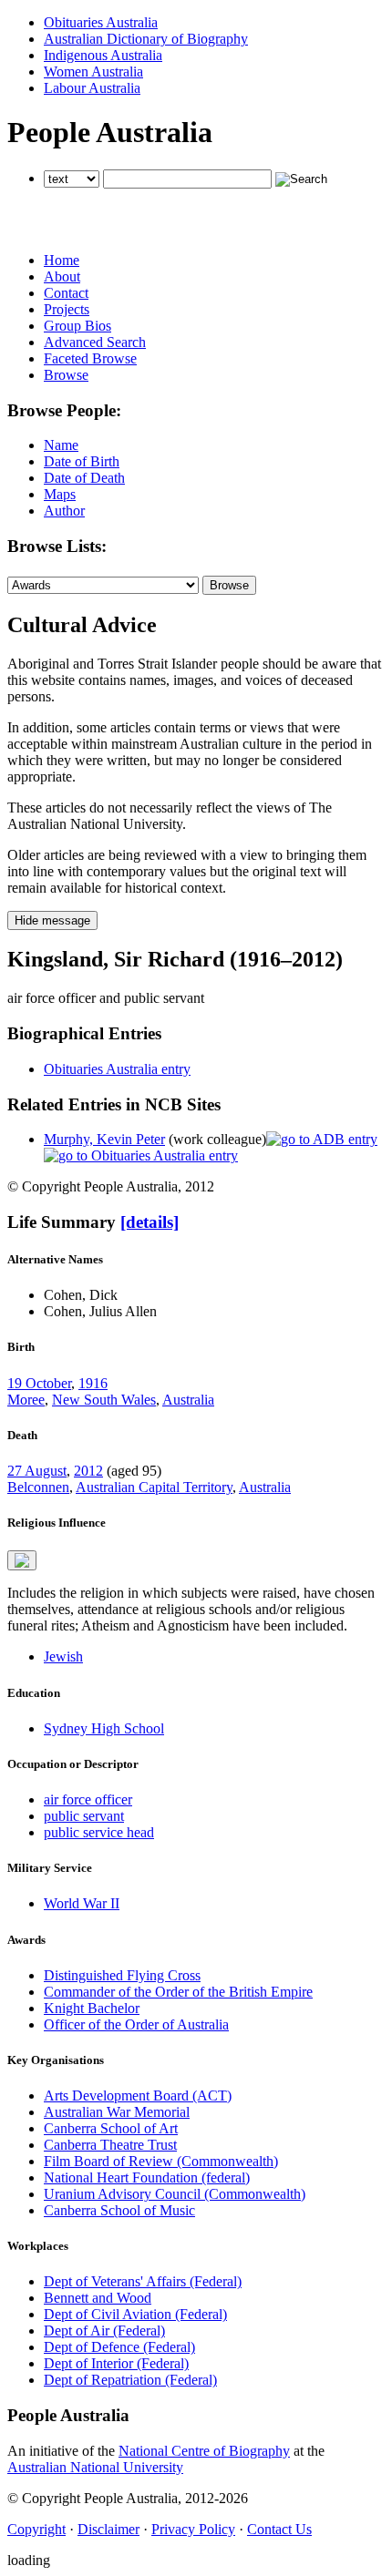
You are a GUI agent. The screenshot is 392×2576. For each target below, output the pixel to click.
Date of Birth (82, 461)
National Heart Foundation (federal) (147, 2177)
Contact (66, 293)
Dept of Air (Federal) (104, 2331)
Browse (66, 375)
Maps (60, 494)
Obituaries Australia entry (117, 1069)
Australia (188, 1400)
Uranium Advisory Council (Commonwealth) (175, 2194)
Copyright (36, 2529)
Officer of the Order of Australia (136, 2024)
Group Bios (77, 326)
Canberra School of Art (111, 2128)
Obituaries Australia (101, 22)
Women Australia (93, 72)
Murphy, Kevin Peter (104, 1139)
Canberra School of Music (119, 2210)
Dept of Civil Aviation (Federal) (135, 2314)
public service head (99, 1832)
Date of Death (84, 478)
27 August (37, 1471)
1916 (93, 1383)
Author (64, 511)
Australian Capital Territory (154, 1487)
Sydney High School (104, 1728)
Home (62, 260)
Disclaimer (108, 2529)
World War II (82, 1903)
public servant (84, 1816)
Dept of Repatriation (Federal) (130, 2380)
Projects (67, 309)
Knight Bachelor (92, 2008)
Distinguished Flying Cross (122, 1975)
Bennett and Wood (98, 2298)
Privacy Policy (193, 2529)
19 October (39, 1383)
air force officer (88, 1799)
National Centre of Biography (204, 2451)
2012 (88, 1471)
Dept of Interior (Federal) (116, 2363)
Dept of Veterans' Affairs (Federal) (143, 2281)
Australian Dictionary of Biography (146, 39)
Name (61, 445)
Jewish (63, 1656)
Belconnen (38, 1487)
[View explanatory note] (22, 1560)
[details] (150, 1222)
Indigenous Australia (103, 55)
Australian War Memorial (117, 2112)
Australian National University (95, 2467)
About (62, 276)
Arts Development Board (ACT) (138, 2096)
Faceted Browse (90, 358)
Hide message (52, 920)
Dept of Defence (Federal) (119, 2347)
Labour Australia (92, 88)
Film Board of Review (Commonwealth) (161, 2161)
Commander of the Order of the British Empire (178, 1992)
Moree (26, 1400)
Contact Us (279, 2529)
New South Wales (104, 1400)
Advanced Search (95, 342)
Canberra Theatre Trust (110, 2145)
